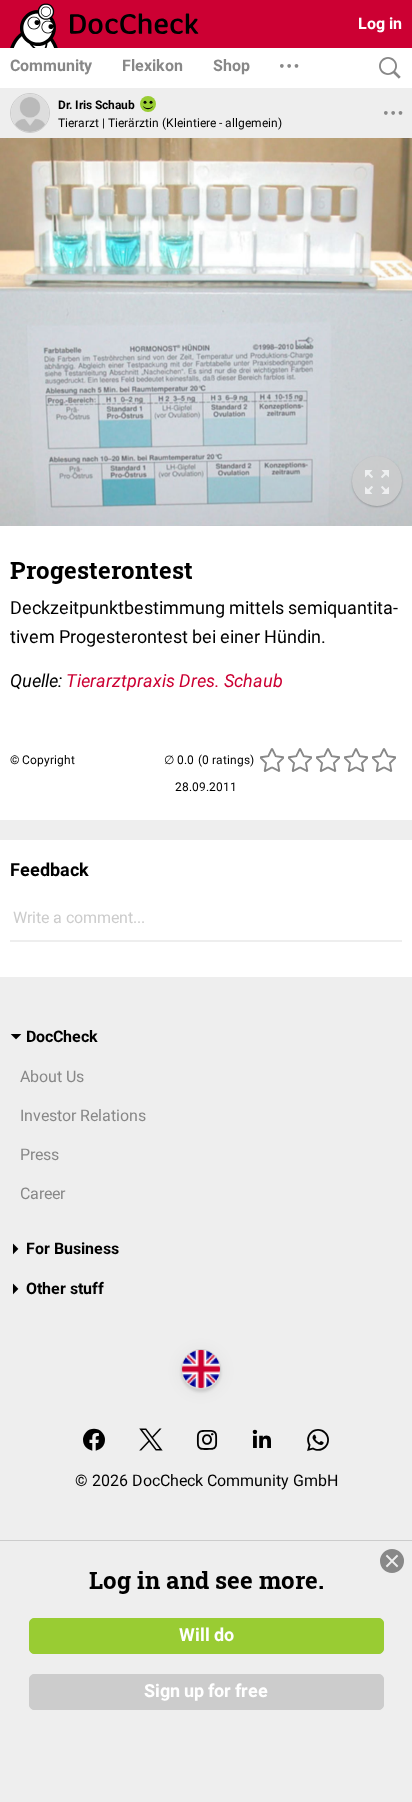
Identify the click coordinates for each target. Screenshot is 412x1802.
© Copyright (42, 760)
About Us (52, 1076)
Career (42, 1193)
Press (39, 1154)
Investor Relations (83, 1115)
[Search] (385, 68)
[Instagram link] (207, 1441)
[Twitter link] (151, 1441)
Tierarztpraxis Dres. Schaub (174, 680)
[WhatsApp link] (318, 1441)
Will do (206, 1635)
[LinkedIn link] (262, 1441)
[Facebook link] (94, 1441)
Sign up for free (206, 1691)
